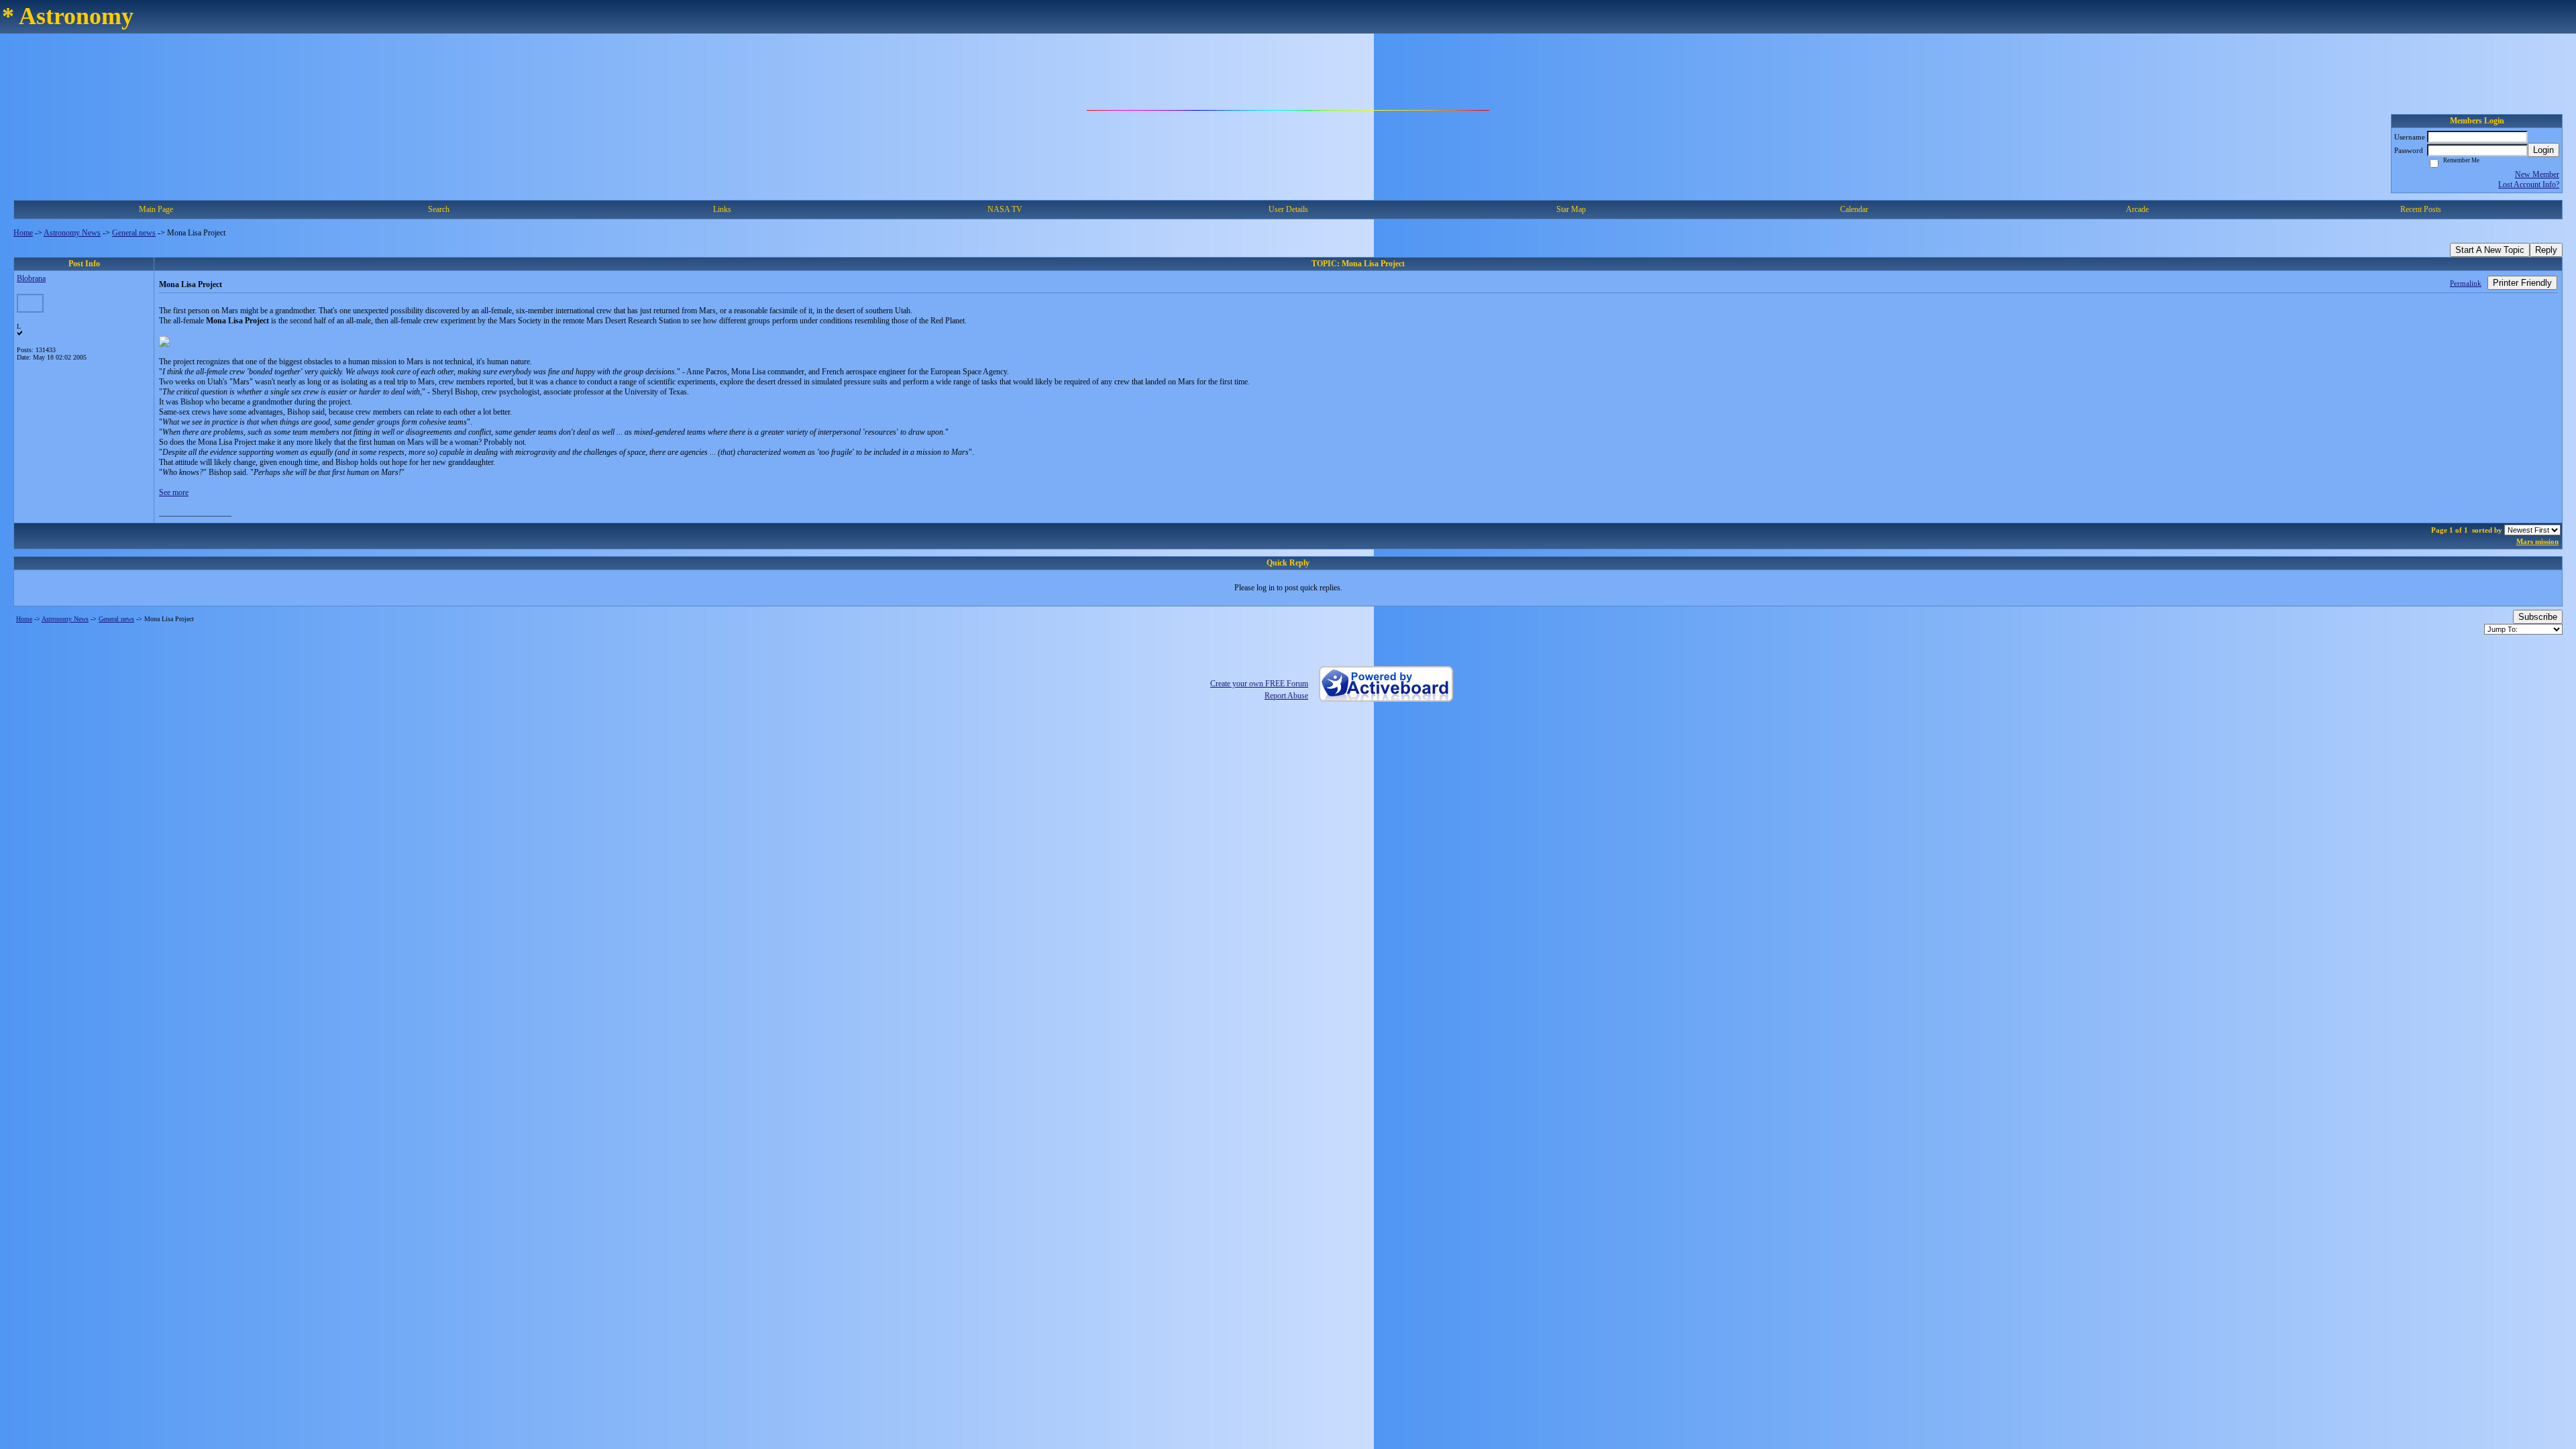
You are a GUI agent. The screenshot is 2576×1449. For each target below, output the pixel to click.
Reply (2546, 250)
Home (23, 233)
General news (134, 233)
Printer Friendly (2522, 283)
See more (174, 492)
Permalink (2466, 283)
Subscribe (2538, 617)
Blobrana (31, 278)
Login (2543, 150)
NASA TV (1005, 209)
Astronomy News (72, 233)
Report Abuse (1286, 696)
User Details (1288, 209)
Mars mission (2537, 541)
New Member (2537, 174)
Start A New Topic (2490, 250)
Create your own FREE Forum (1259, 684)
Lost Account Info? (2529, 184)
